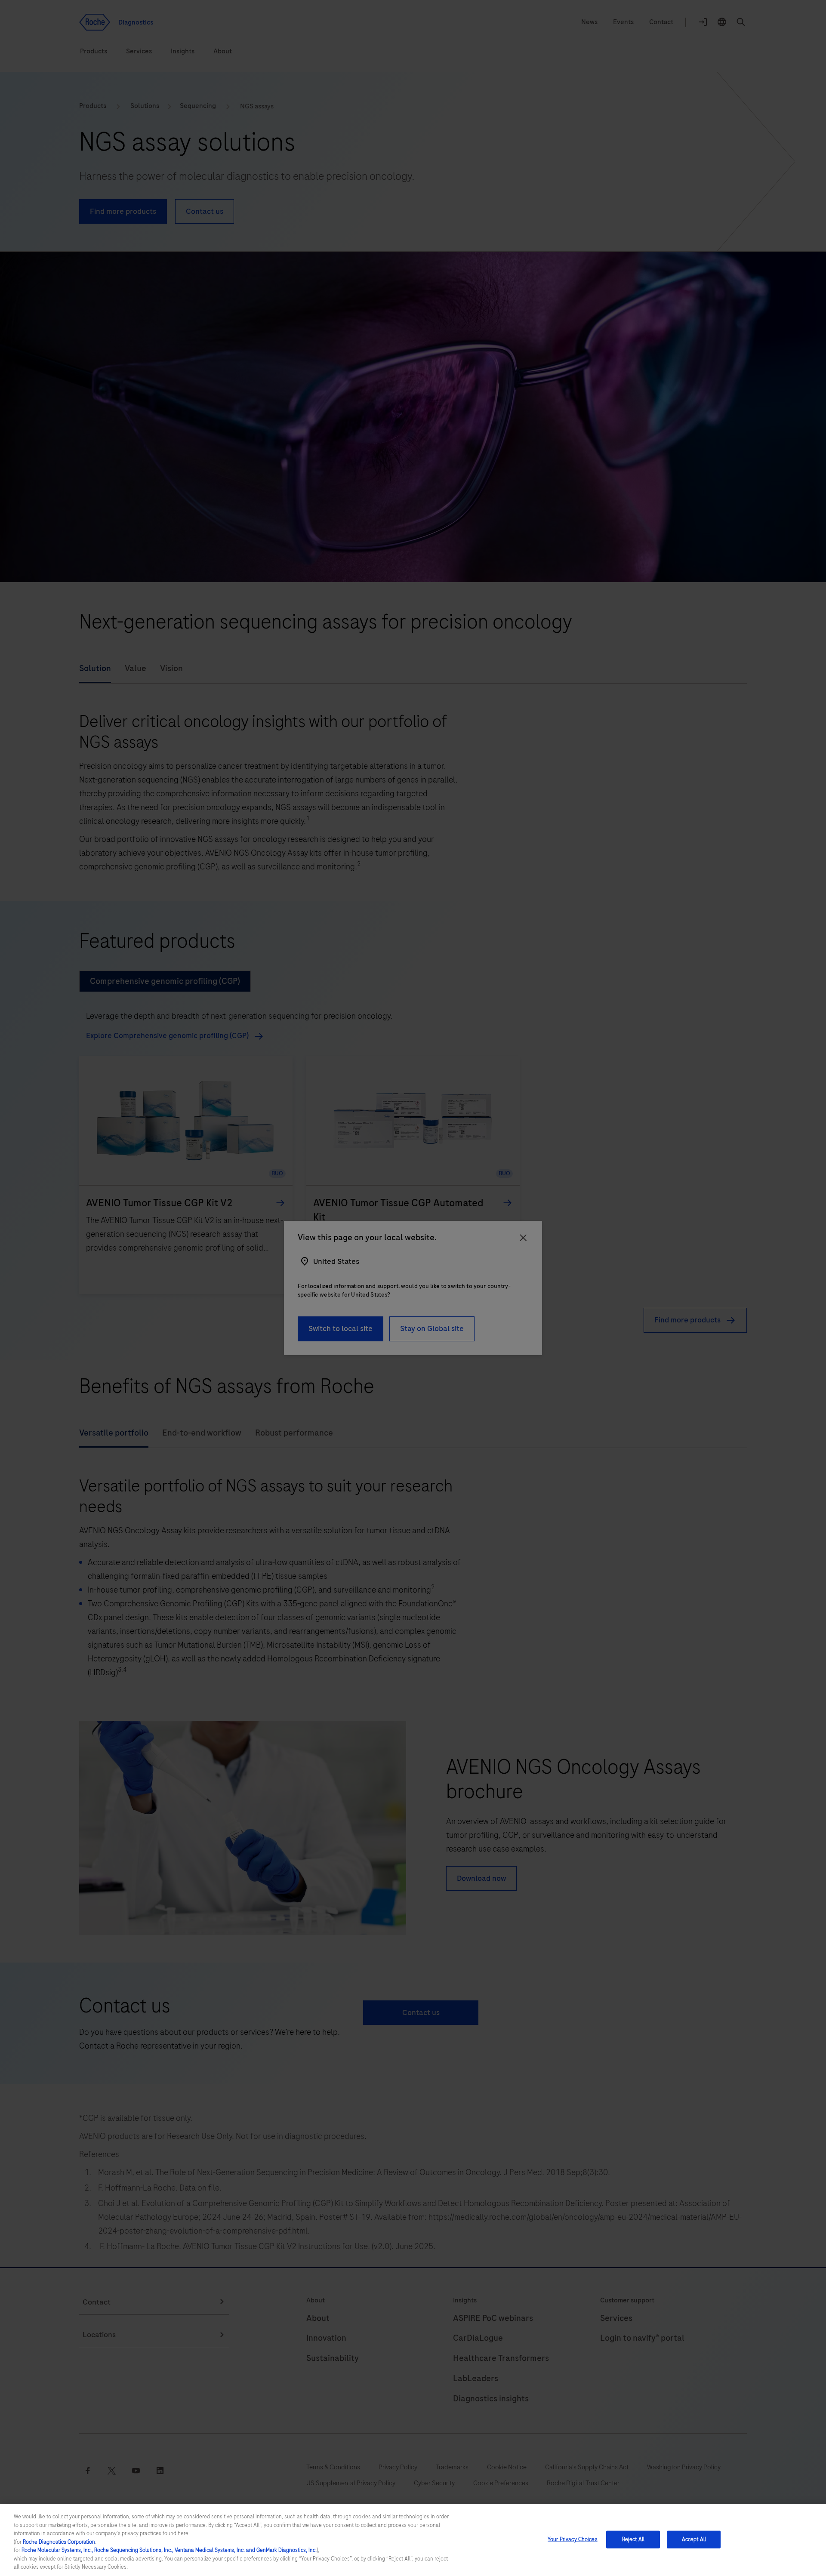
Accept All (694, 2539)
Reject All (633, 2539)
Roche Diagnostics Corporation (59, 2542)
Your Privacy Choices (573, 2539)
